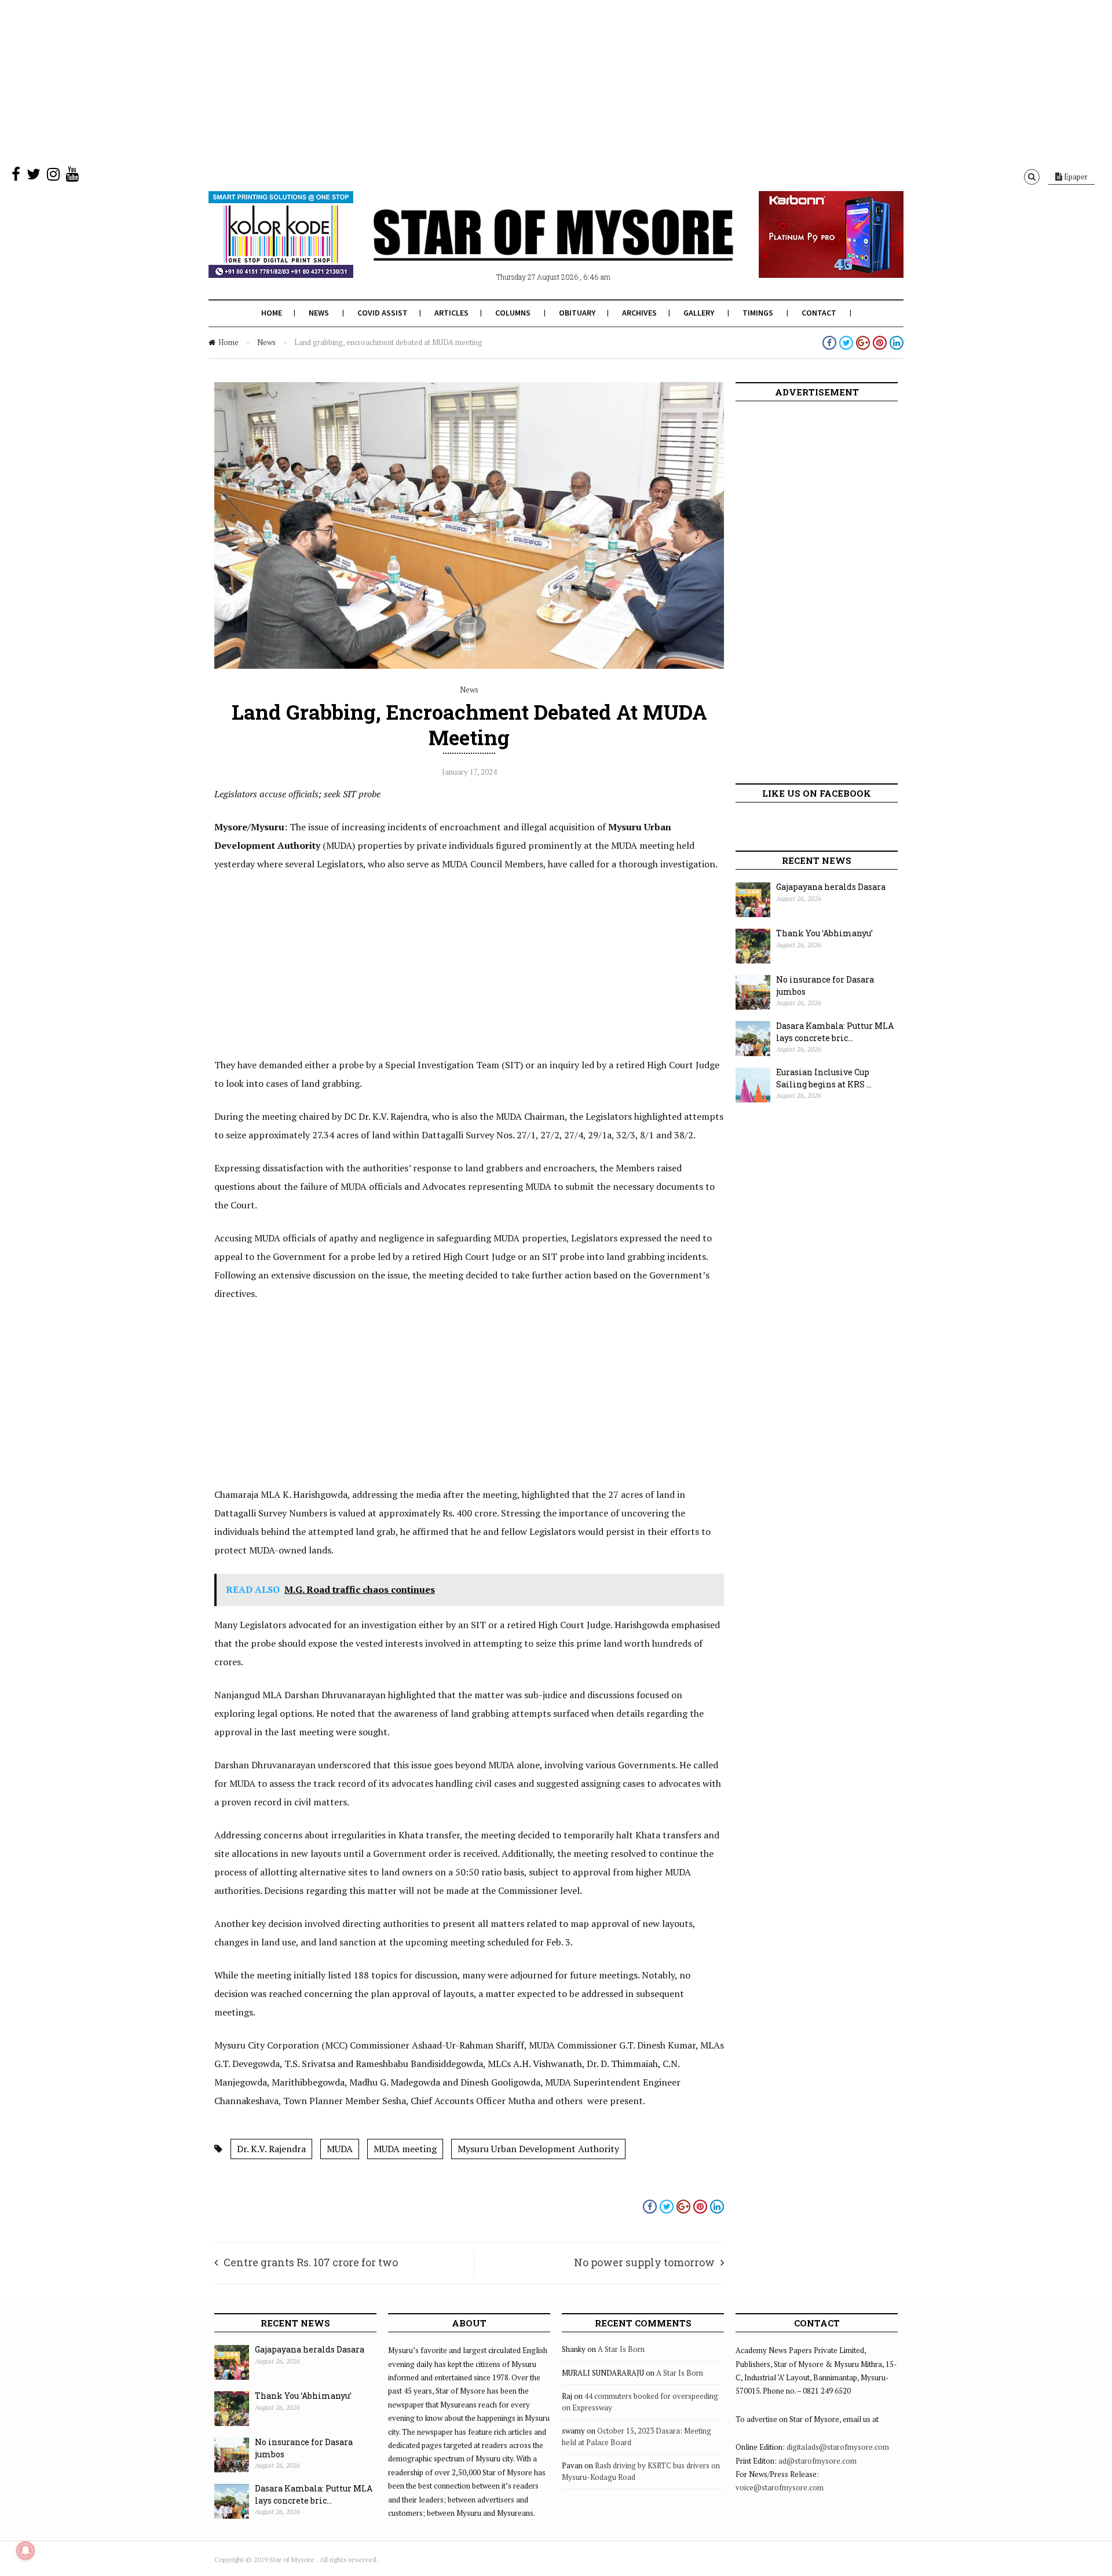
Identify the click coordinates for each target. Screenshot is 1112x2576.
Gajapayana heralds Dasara (831, 887)
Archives (639, 313)
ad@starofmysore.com (817, 2461)
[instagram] (53, 177)
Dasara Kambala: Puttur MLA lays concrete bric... (835, 1032)
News (319, 313)
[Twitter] (34, 177)
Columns (513, 313)
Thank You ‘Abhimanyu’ (824, 933)
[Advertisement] (348, 81)
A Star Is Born (621, 2349)
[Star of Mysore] (527, 248)
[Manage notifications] (25, 2551)
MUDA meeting (405, 2149)
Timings (758, 313)
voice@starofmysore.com (780, 2487)
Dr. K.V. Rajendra (271, 2149)
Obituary (577, 313)
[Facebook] (16, 177)
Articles (451, 313)
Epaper (1075, 177)
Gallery (699, 313)
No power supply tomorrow (644, 2262)
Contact (819, 313)
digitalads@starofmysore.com (838, 2447)
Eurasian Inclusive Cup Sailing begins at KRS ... (824, 1078)
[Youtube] (72, 177)
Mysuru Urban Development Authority (538, 2149)
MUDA (340, 2149)
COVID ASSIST (383, 313)
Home (272, 313)
